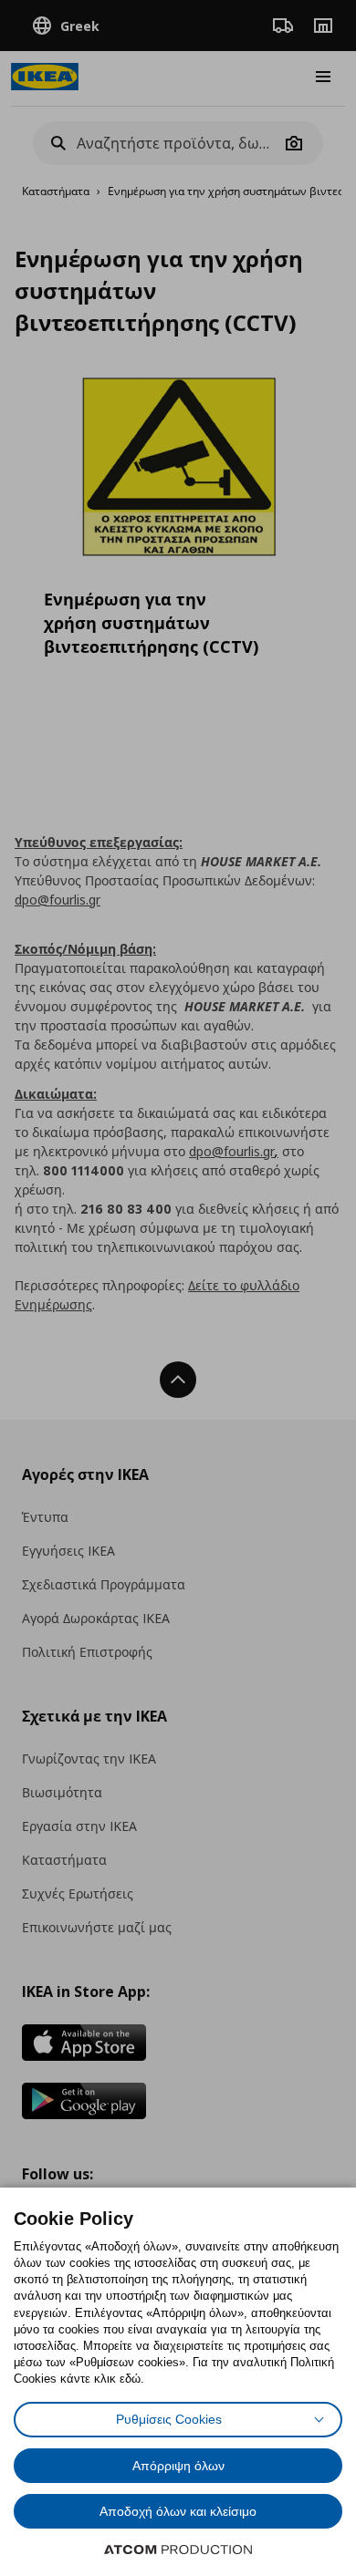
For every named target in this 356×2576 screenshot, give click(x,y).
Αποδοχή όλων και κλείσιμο (178, 2511)
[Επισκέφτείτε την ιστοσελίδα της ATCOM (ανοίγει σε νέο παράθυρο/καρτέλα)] (178, 2550)
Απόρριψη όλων (178, 2466)
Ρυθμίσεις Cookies (169, 2419)
